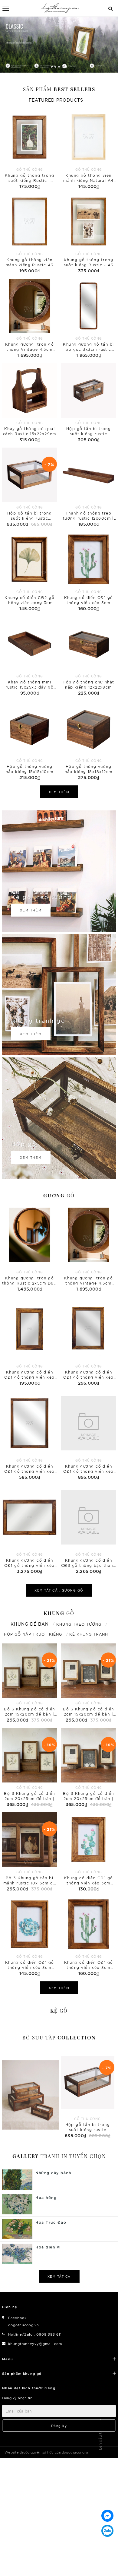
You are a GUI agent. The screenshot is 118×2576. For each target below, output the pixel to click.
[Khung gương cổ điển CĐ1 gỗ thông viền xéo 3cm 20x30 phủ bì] (29, 1342)
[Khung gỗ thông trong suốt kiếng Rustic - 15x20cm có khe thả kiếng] (29, 150)
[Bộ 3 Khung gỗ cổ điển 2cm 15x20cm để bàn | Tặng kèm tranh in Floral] (29, 1683)
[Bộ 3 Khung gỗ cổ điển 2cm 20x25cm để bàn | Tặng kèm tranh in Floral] (29, 1768)
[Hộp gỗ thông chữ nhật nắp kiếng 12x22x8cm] (88, 656)
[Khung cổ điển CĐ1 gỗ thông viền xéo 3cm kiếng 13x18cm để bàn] (29, 1937)
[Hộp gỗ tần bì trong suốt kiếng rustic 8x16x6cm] (88, 403)
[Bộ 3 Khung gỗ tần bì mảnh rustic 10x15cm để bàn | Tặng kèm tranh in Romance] (29, 1852)
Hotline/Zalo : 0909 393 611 (35, 2334)
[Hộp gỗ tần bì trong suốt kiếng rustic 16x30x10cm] (31, 2095)
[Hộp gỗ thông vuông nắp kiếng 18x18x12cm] (88, 741)
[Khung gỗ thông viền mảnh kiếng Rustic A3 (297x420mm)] (29, 234)
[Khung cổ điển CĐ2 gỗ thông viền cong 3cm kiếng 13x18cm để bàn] (29, 572)
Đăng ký (59, 2426)
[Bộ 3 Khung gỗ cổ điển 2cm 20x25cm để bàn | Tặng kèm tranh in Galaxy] (88, 1768)
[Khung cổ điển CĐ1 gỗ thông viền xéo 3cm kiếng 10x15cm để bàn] (88, 1852)
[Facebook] (107, 2516)
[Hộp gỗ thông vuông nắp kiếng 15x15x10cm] (29, 741)
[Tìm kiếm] (111, 8)
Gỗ (59, 1195)
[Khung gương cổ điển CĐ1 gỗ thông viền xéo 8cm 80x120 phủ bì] (29, 1530)
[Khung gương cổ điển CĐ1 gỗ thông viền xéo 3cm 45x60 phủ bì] (29, 1436)
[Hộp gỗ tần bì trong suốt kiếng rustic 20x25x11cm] (29, 488)
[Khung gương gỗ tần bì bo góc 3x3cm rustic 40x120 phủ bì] (88, 319)
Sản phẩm (59, 89)
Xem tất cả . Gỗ (59, 1590)
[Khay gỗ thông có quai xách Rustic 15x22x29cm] (29, 403)
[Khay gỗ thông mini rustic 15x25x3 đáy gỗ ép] (29, 656)
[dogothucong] (60, 8)
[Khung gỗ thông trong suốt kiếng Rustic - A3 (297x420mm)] (88, 234)
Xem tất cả (59, 2276)
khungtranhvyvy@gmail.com (35, 2343)
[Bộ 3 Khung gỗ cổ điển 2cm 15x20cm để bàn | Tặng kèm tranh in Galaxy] (88, 1683)
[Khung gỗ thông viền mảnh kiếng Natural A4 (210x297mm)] (88, 150)
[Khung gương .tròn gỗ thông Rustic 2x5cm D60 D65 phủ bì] (29, 1248)
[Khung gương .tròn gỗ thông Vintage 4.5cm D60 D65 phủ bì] (29, 319)
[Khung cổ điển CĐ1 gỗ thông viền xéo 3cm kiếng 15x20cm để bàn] (88, 572)
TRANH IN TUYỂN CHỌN (59, 2156)
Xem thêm (59, 792)
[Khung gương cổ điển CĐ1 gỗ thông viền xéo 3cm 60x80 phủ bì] (88, 1436)
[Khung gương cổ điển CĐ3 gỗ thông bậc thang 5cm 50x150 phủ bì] (88, 1530)
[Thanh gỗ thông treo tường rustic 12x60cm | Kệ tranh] (88, 488)
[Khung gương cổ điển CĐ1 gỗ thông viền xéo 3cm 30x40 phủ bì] (88, 1342)
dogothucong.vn (24, 2325)
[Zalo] (107, 2531)
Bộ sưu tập (59, 2037)
